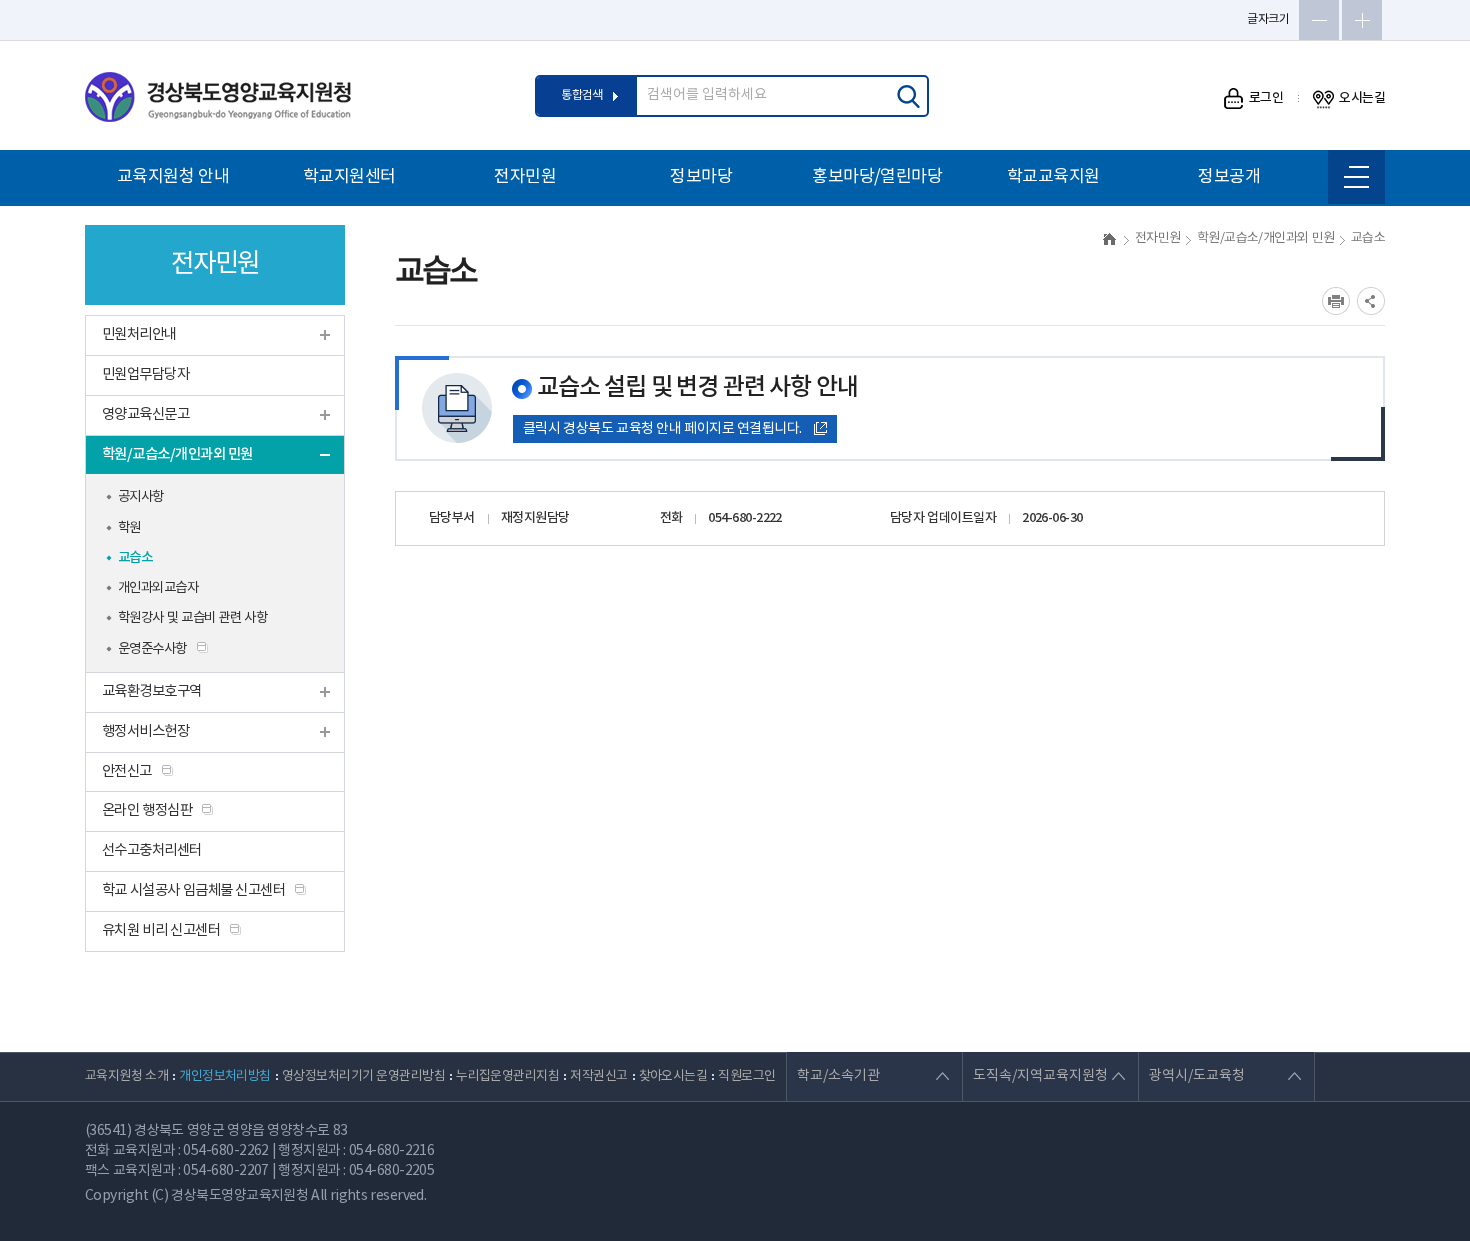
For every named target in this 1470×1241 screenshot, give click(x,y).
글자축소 (1319, 20)
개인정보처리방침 (225, 1076)
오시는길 (1362, 98)
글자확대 (1362, 20)
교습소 (135, 558)
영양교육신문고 (145, 414)
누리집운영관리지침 (507, 1076)
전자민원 (525, 177)
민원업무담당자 (145, 374)
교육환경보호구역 (152, 691)
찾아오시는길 (673, 1076)
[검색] (908, 96)
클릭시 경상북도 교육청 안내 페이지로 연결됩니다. (662, 429)
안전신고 (127, 771)
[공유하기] (1371, 301)
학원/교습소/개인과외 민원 (177, 454)
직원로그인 (746, 1076)
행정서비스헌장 (145, 731)
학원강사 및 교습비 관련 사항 (192, 618)
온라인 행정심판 (147, 810)
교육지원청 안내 (173, 177)
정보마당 (701, 177)
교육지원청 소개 (126, 1076)
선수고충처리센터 (152, 850)
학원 (129, 528)
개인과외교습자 (158, 588)
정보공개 (1229, 177)
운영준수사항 (152, 649)
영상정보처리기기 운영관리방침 (363, 1076)
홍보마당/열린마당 (877, 177)
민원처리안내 (139, 334)
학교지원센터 (349, 177)
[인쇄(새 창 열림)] (1336, 301)
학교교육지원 (1053, 177)
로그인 (1266, 98)
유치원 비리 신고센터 (161, 930)
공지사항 (141, 497)
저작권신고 (598, 1076)
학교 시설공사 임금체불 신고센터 (193, 890)
